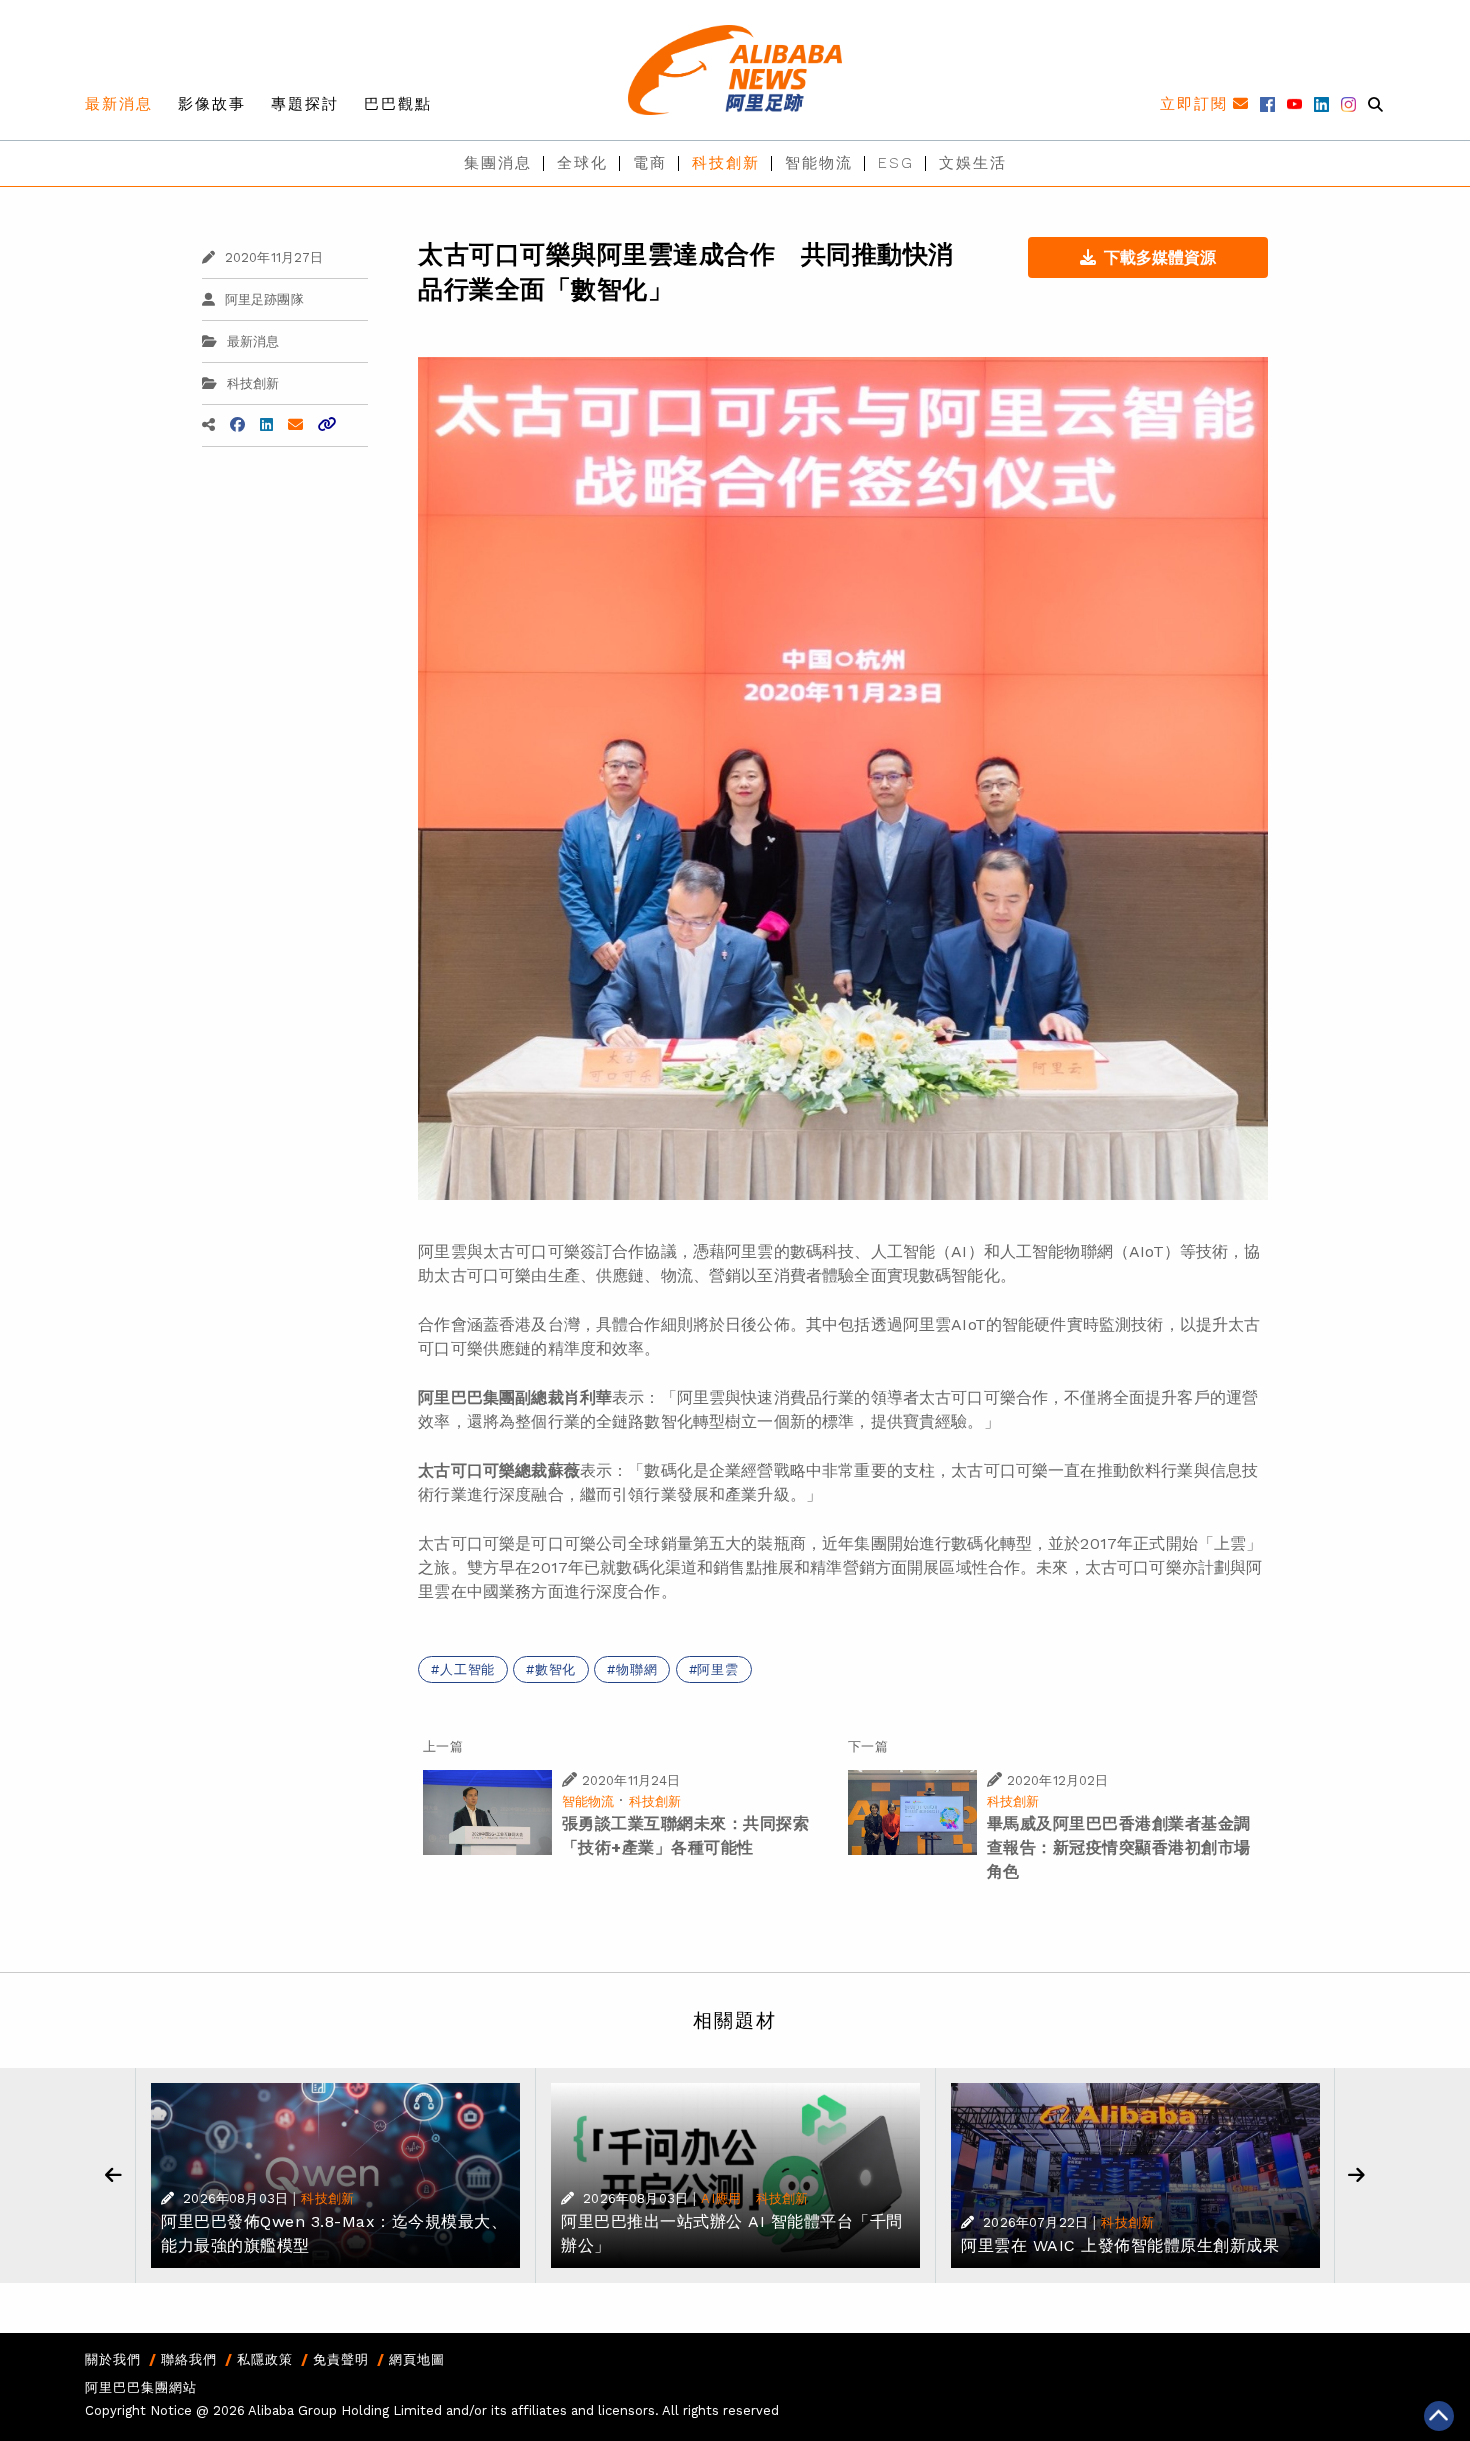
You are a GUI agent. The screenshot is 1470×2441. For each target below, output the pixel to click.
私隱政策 (265, 2359)
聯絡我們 (189, 2359)
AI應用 (721, 2198)
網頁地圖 (417, 2359)
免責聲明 (341, 2359)
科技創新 (726, 163)
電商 (650, 163)
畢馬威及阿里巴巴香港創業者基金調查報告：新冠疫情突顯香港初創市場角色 (1119, 1847)
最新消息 (119, 104)
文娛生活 (973, 163)
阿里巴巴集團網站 (141, 2387)
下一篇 (867, 1746)
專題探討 (305, 104)
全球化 (582, 163)
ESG (896, 163)
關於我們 (113, 2359)
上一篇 (442, 1746)
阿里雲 (717, 1669)
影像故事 (212, 104)
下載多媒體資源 (1160, 257)
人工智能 (467, 1669)
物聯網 (636, 1669)
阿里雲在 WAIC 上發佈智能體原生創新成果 (1120, 2245)
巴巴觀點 (398, 104)
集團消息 (498, 163)
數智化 (555, 1669)
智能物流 (819, 163)
